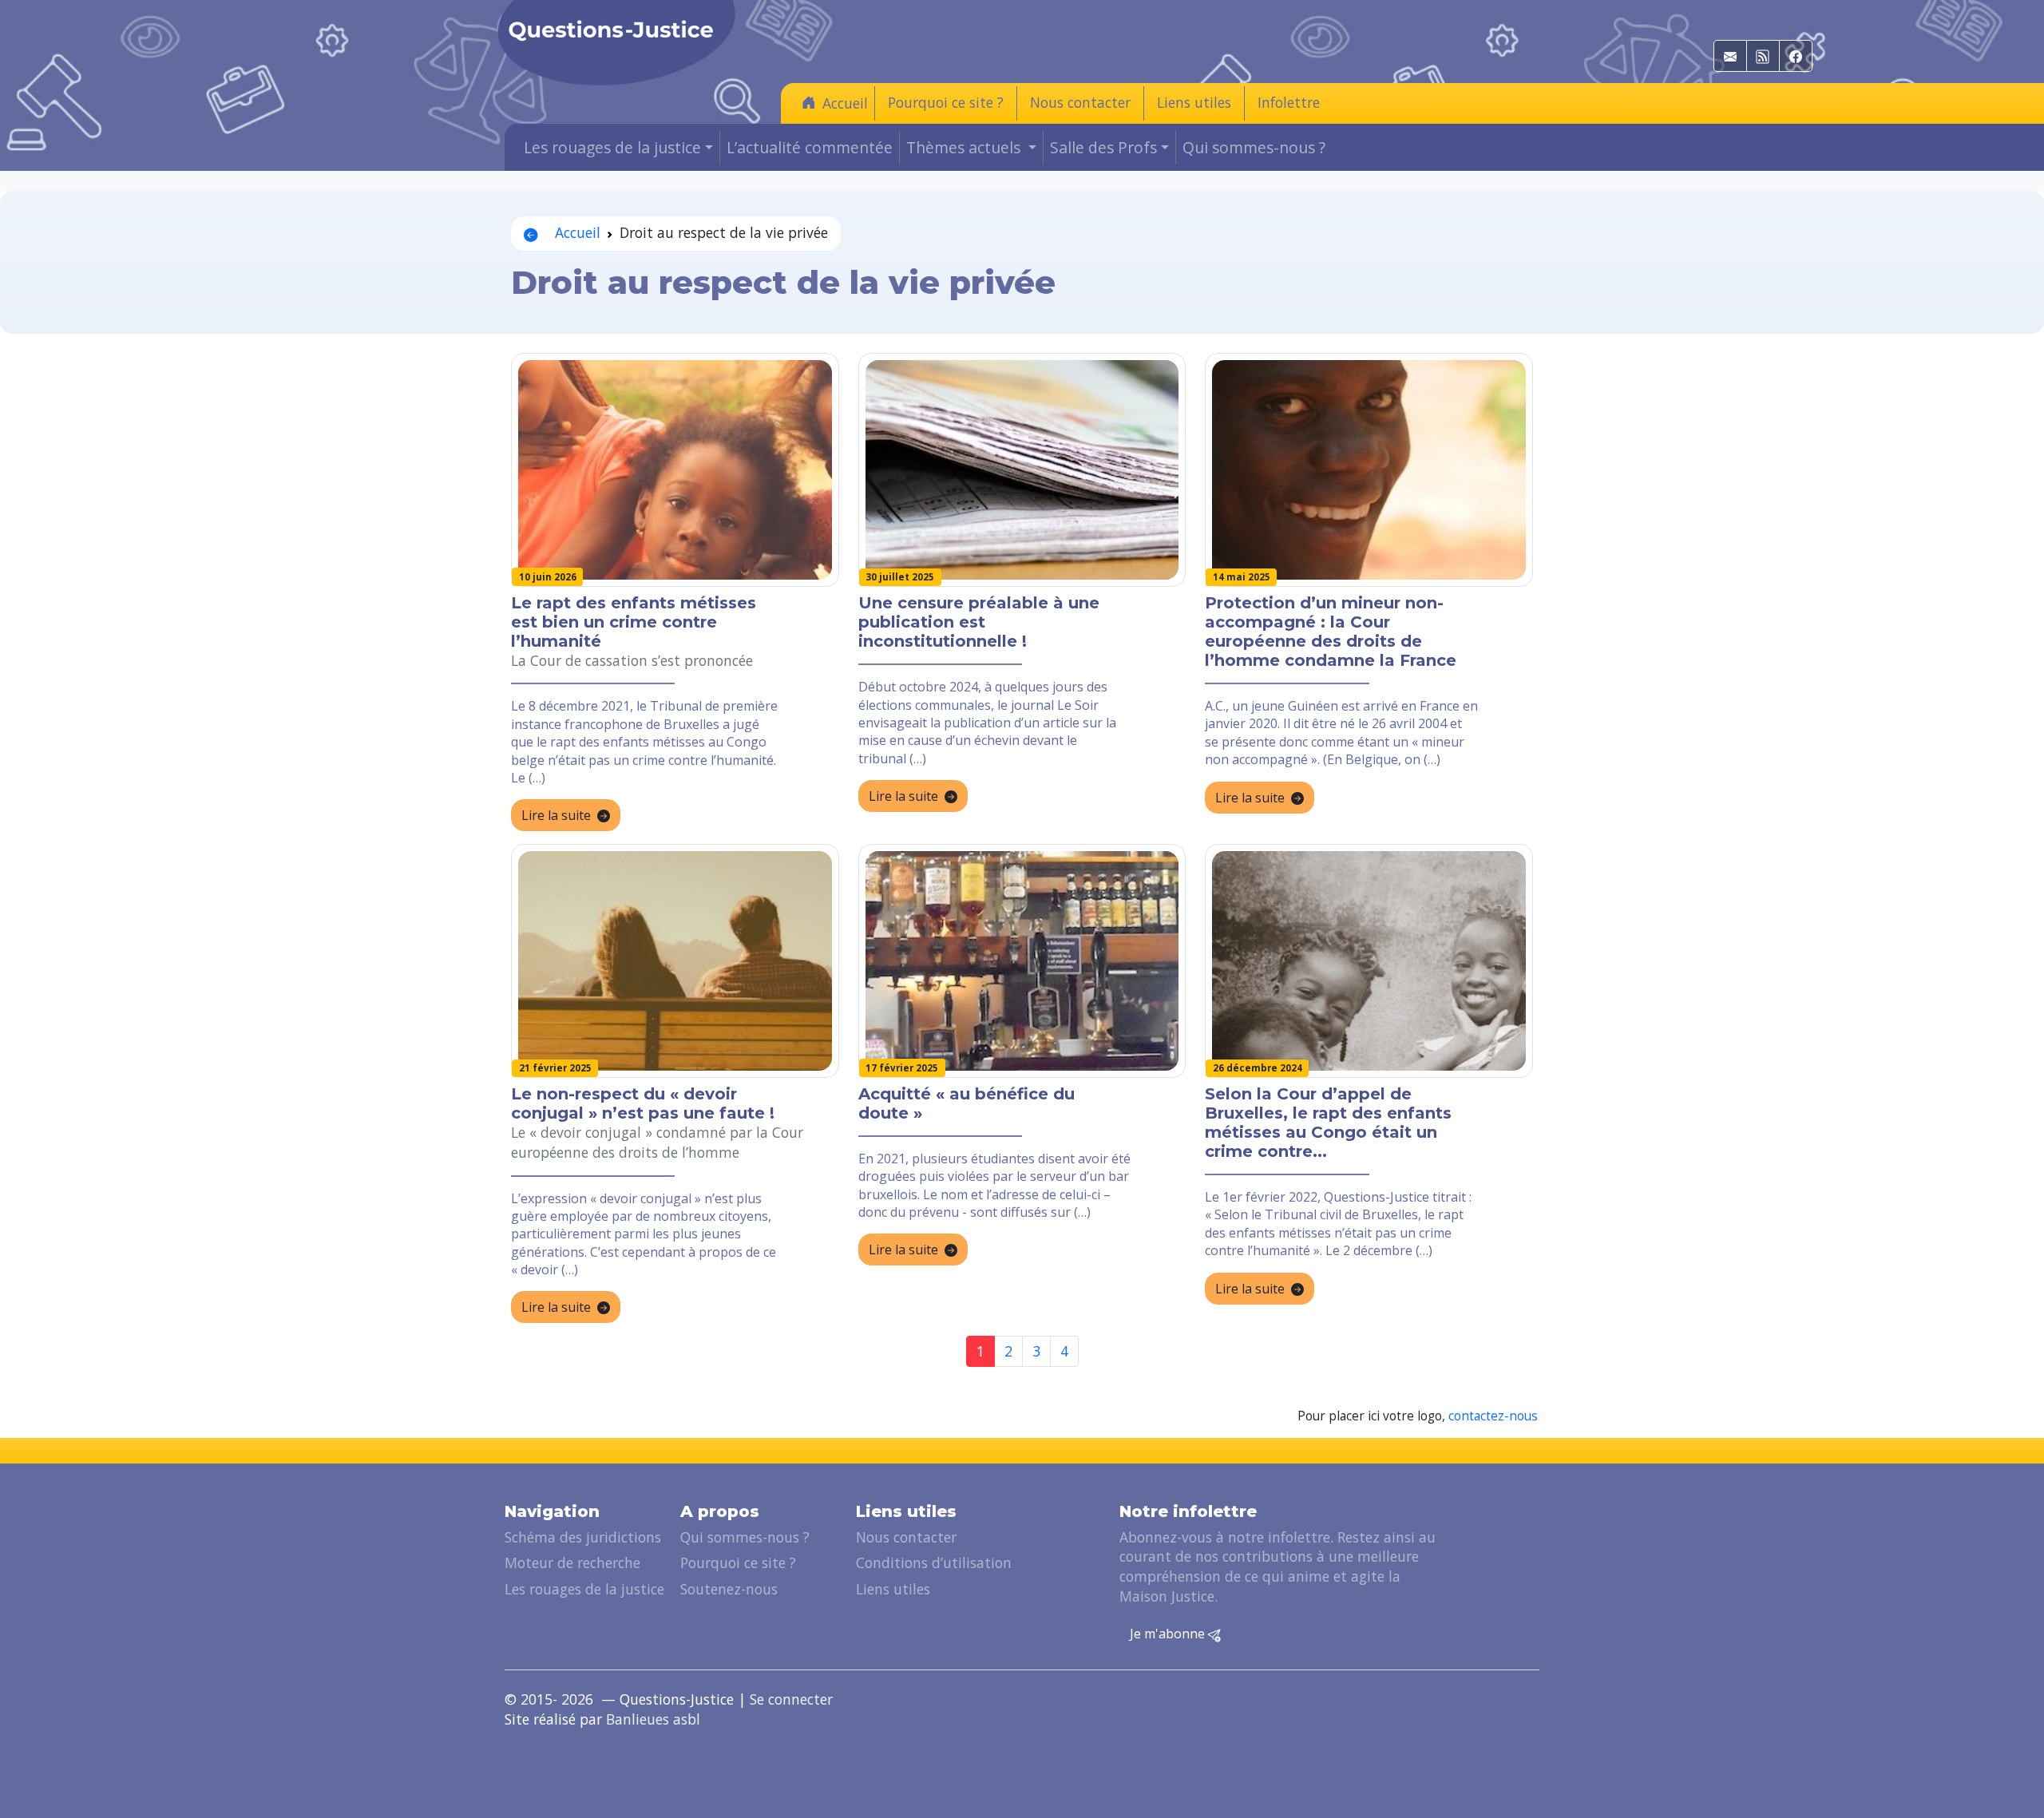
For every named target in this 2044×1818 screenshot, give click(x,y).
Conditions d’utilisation (934, 1563)
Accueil (845, 103)
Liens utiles (1194, 102)
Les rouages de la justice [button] (612, 147)
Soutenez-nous (729, 1589)
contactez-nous (1493, 1416)
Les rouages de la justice (584, 1589)
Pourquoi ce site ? (946, 102)
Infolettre (1289, 102)
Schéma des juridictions (583, 1537)
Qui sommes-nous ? (1254, 147)
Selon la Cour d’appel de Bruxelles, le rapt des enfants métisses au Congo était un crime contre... (1328, 1123)
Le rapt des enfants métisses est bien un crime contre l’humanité (634, 622)
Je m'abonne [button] (1169, 1634)
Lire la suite (556, 815)
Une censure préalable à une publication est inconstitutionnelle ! (979, 622)
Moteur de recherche (572, 1563)
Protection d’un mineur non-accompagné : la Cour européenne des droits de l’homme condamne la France (1331, 632)
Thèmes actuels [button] (965, 147)
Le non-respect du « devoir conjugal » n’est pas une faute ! (643, 1103)
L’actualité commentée (810, 147)
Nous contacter (1080, 102)
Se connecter (791, 1699)
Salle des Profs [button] (1103, 147)
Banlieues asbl (653, 1719)
